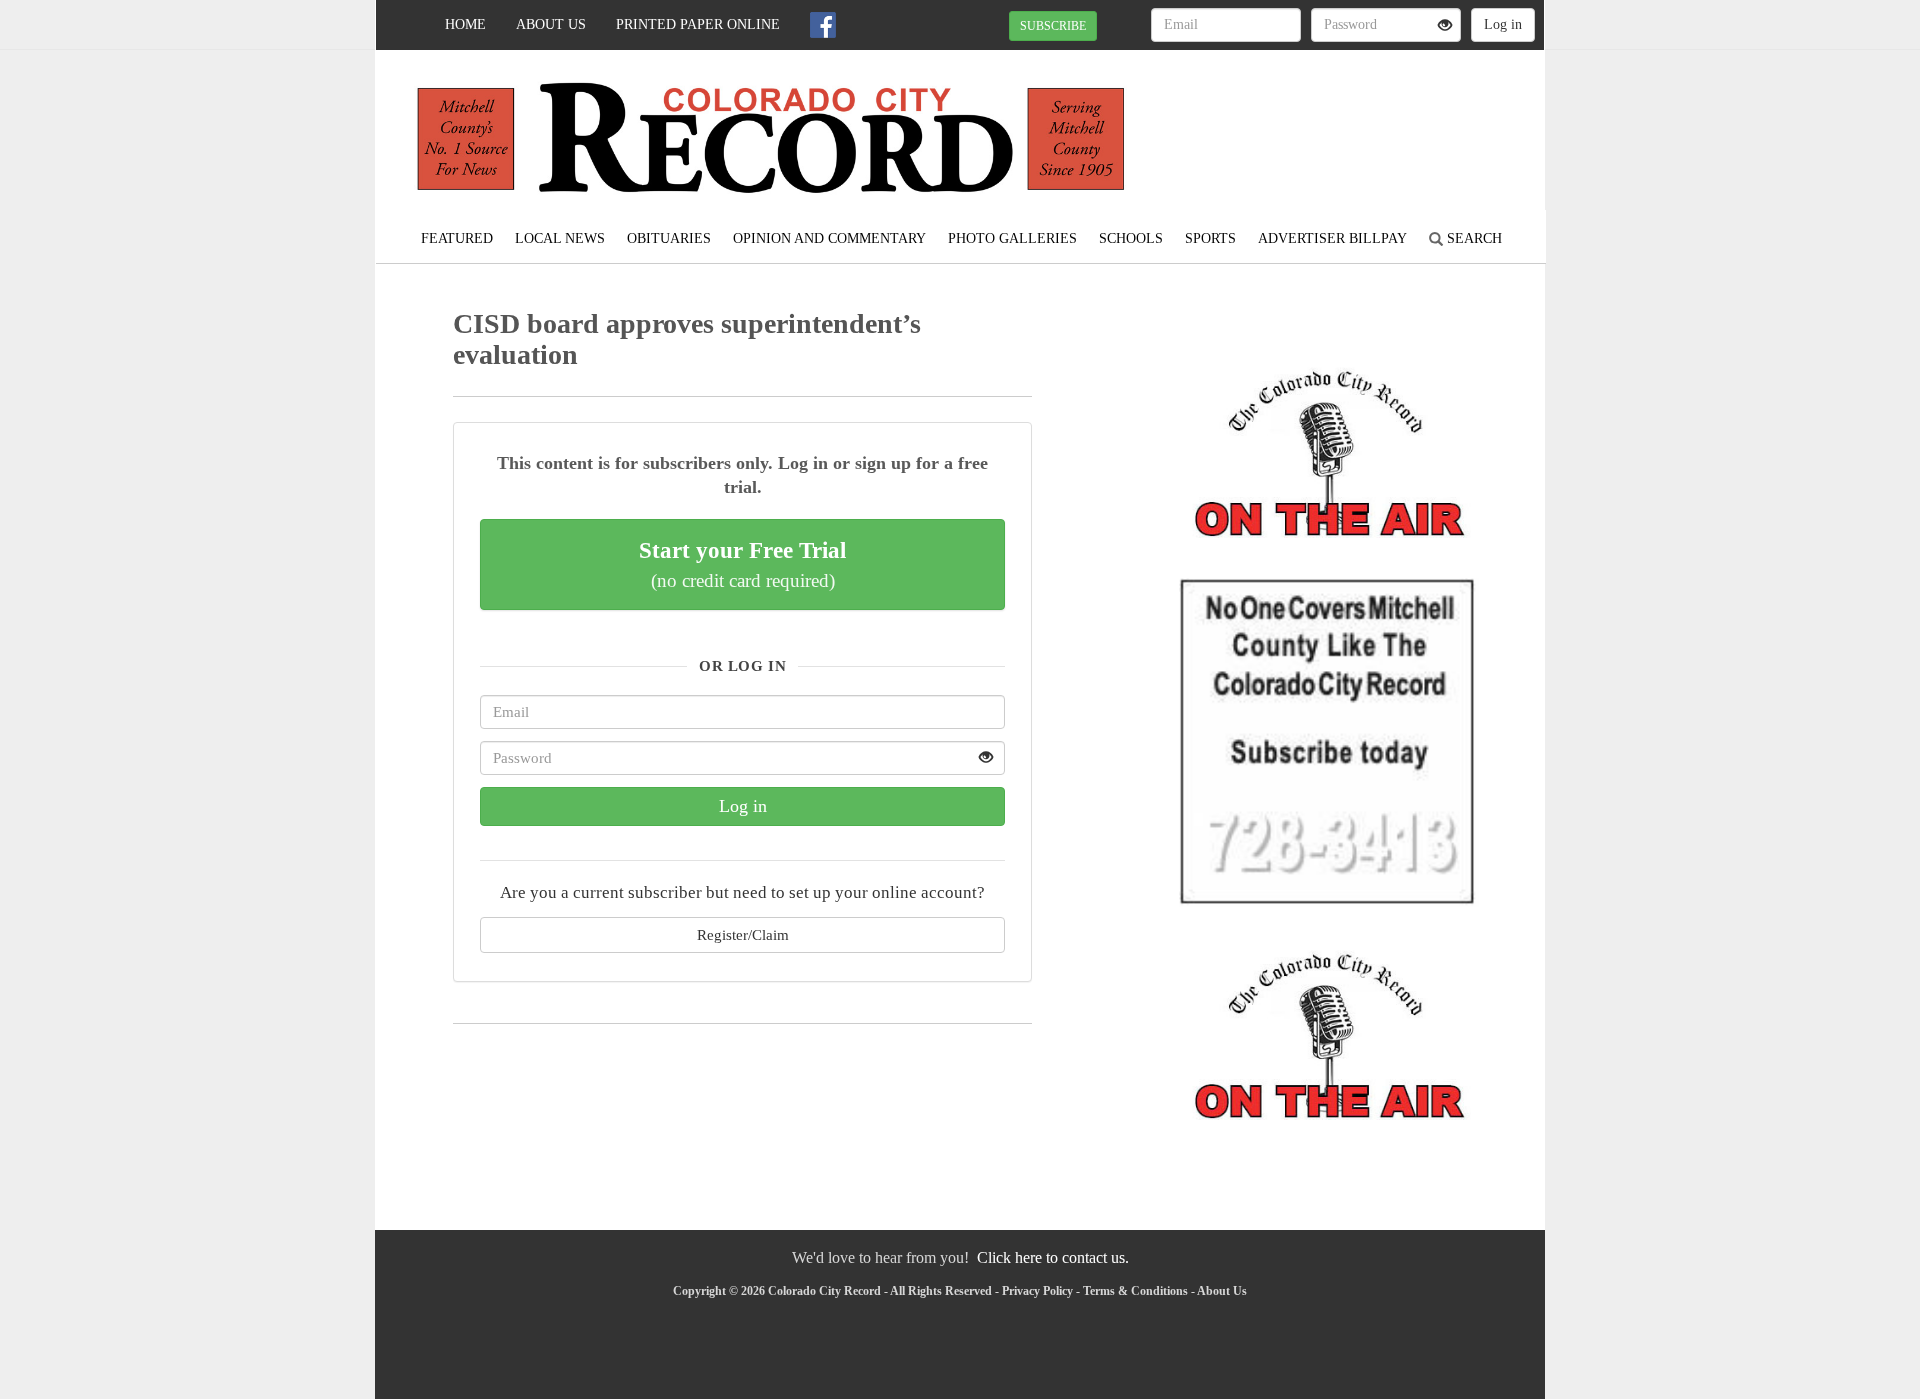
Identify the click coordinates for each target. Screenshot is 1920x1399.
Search (1472, 238)
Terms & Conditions (1135, 1291)
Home (465, 24)
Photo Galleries (1012, 238)
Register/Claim (743, 934)
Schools (1131, 238)
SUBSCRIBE (1053, 26)
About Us (551, 24)
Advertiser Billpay (1332, 238)
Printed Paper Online (698, 24)
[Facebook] (823, 25)
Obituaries (669, 238)
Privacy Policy (1037, 1291)
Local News (560, 238)
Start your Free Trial (742, 564)
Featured (457, 238)
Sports (1210, 238)
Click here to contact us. (1053, 1257)
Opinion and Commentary (829, 238)
